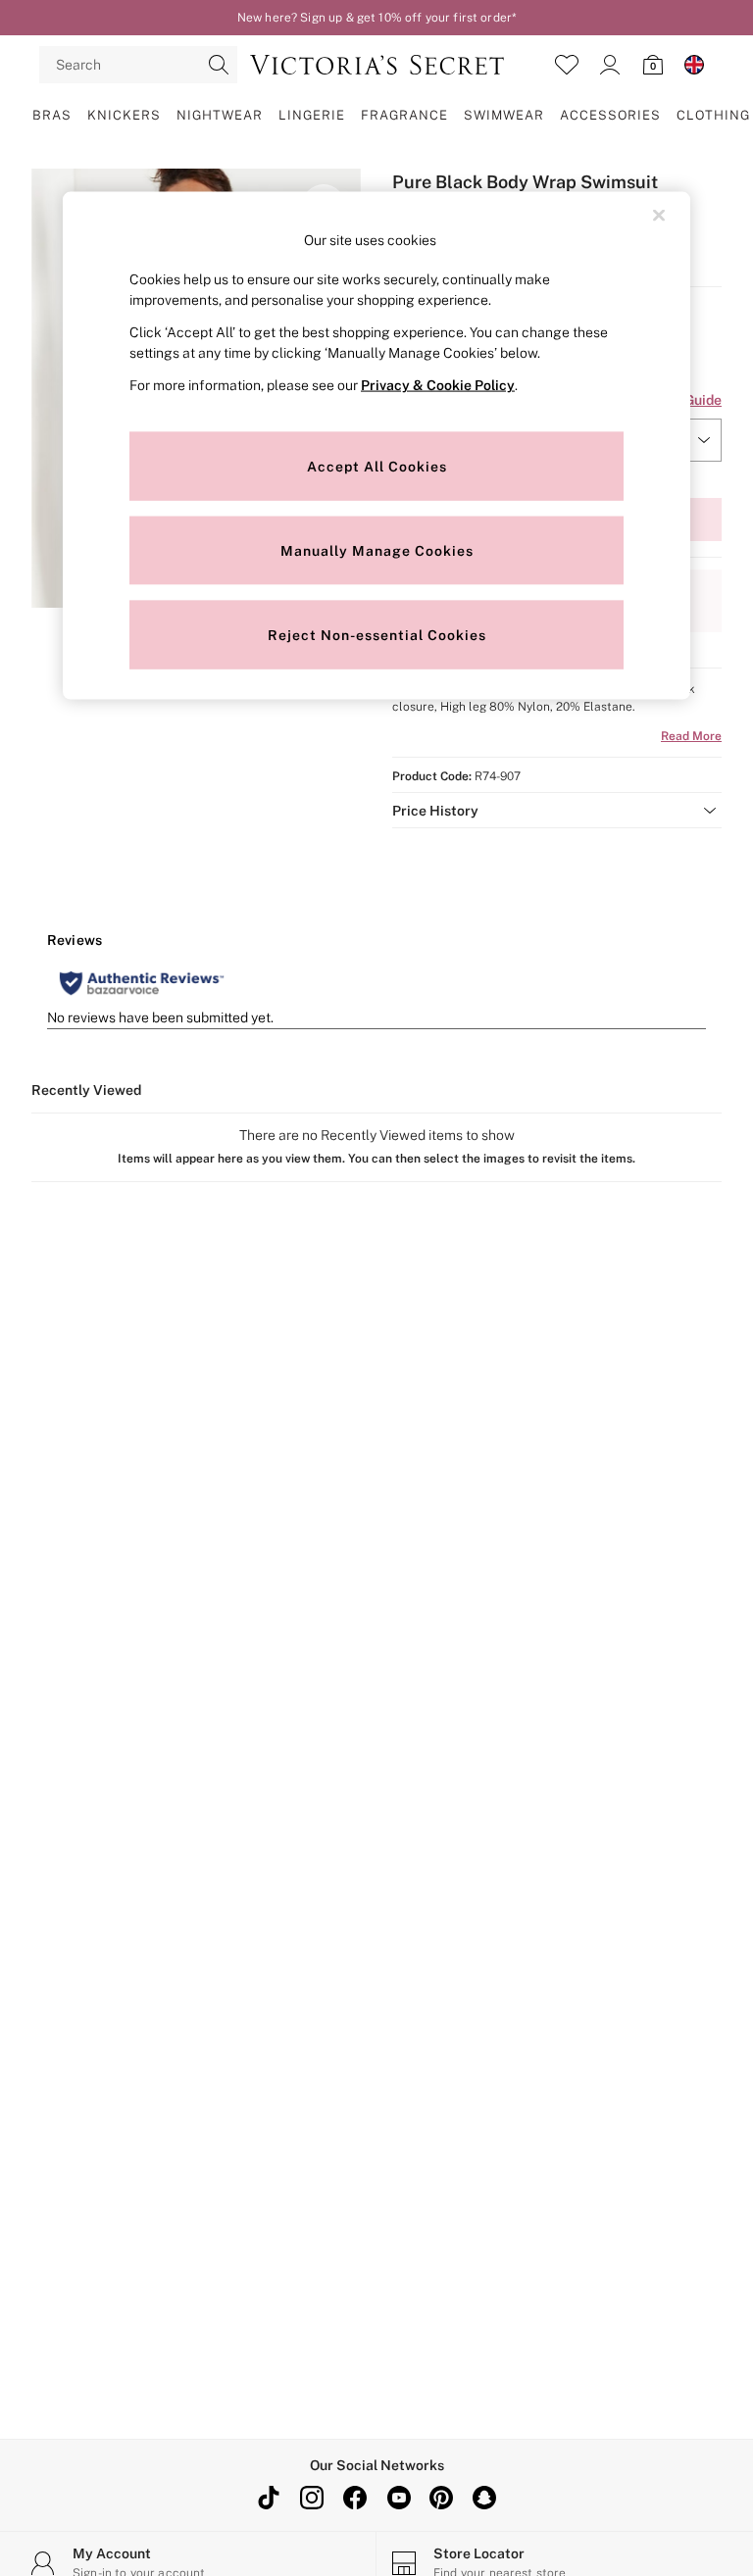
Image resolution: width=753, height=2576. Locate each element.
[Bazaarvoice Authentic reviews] (142, 983)
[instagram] (312, 2498)
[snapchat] (484, 2498)
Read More (691, 736)
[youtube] (398, 2498)
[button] (557, 811)
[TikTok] (269, 2498)
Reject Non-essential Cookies (377, 634)
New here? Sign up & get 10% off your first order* (376, 18)
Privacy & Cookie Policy (438, 385)
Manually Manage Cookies (377, 550)
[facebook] (355, 2498)
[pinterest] (441, 2498)
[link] (610, 65)
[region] (376, 446)
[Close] (659, 215)
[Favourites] (567, 65)
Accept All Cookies (377, 466)
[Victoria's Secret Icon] (377, 65)
